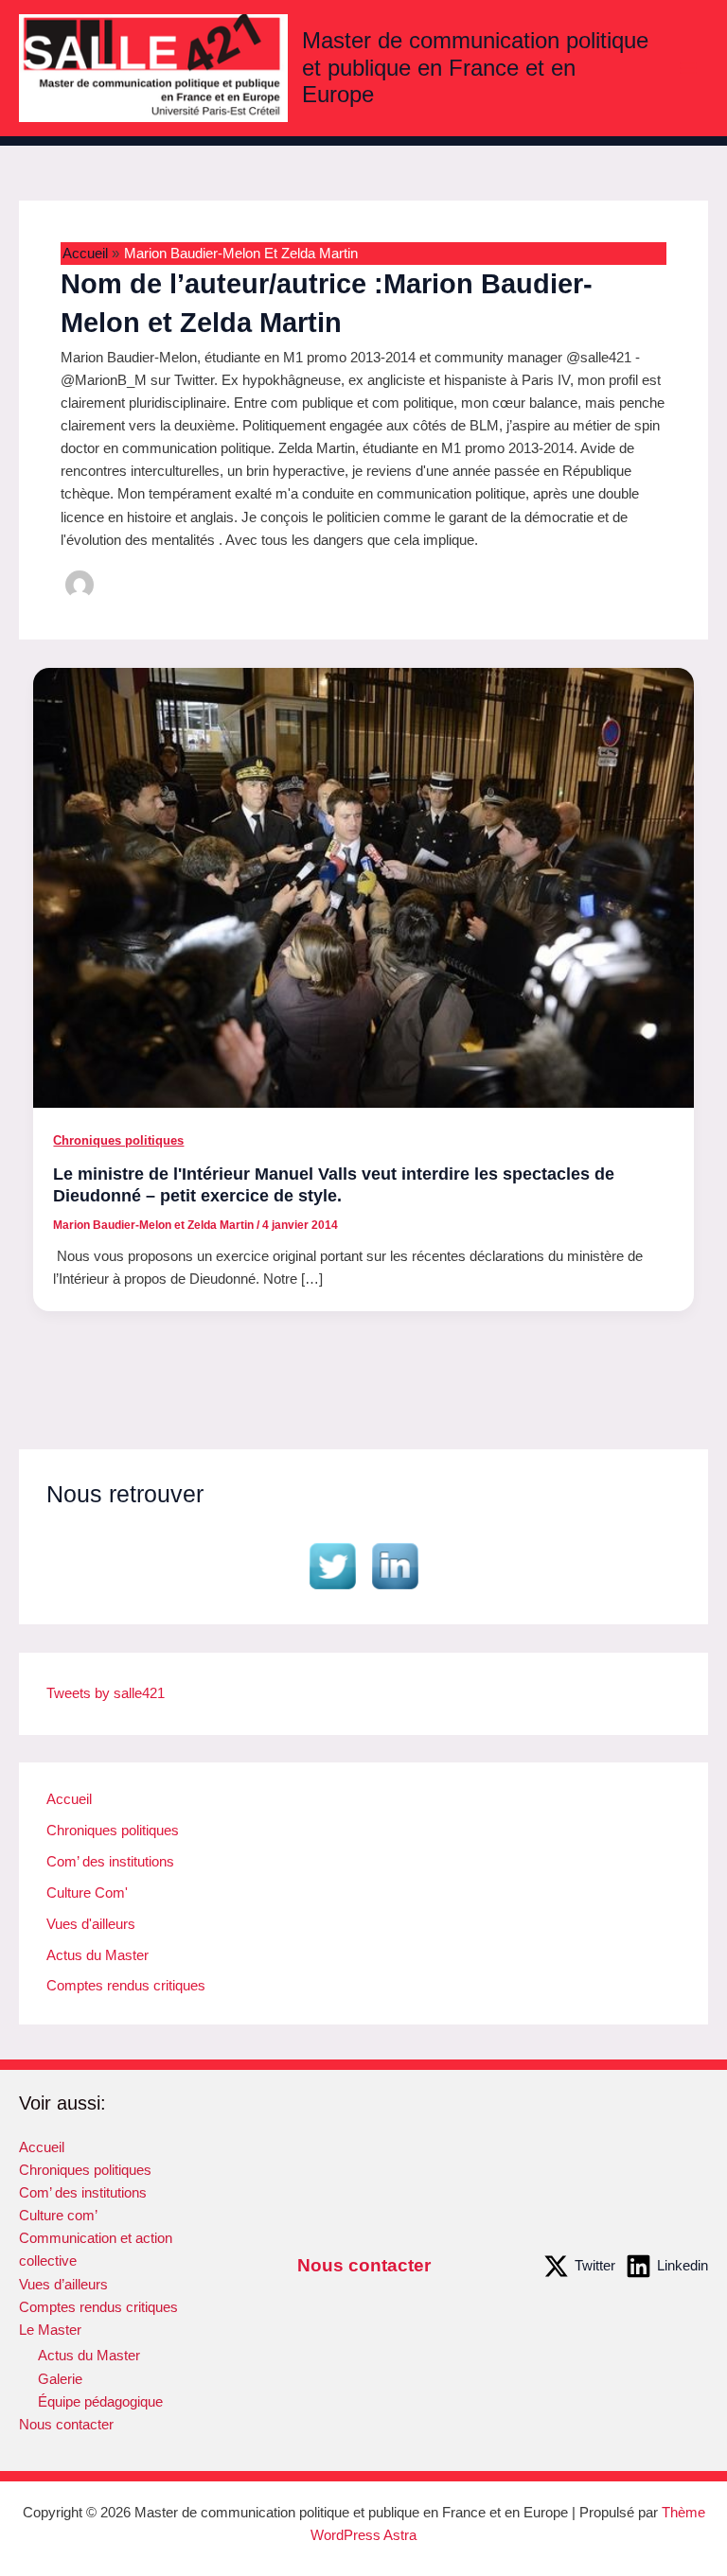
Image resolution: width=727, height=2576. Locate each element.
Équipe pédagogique (100, 2402)
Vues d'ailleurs (91, 1924)
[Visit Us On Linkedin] (395, 1566)
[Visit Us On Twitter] (332, 1566)
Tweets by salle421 (106, 1693)
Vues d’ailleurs (63, 2285)
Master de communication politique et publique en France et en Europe (475, 68)
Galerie (60, 2379)
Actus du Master (98, 1955)
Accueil (69, 1799)
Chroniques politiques (118, 1140)
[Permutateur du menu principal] (688, 68)
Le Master (50, 2330)
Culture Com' (87, 1893)
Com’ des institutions (110, 1862)
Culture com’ (58, 2216)
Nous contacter (66, 2425)
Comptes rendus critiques (126, 1986)
